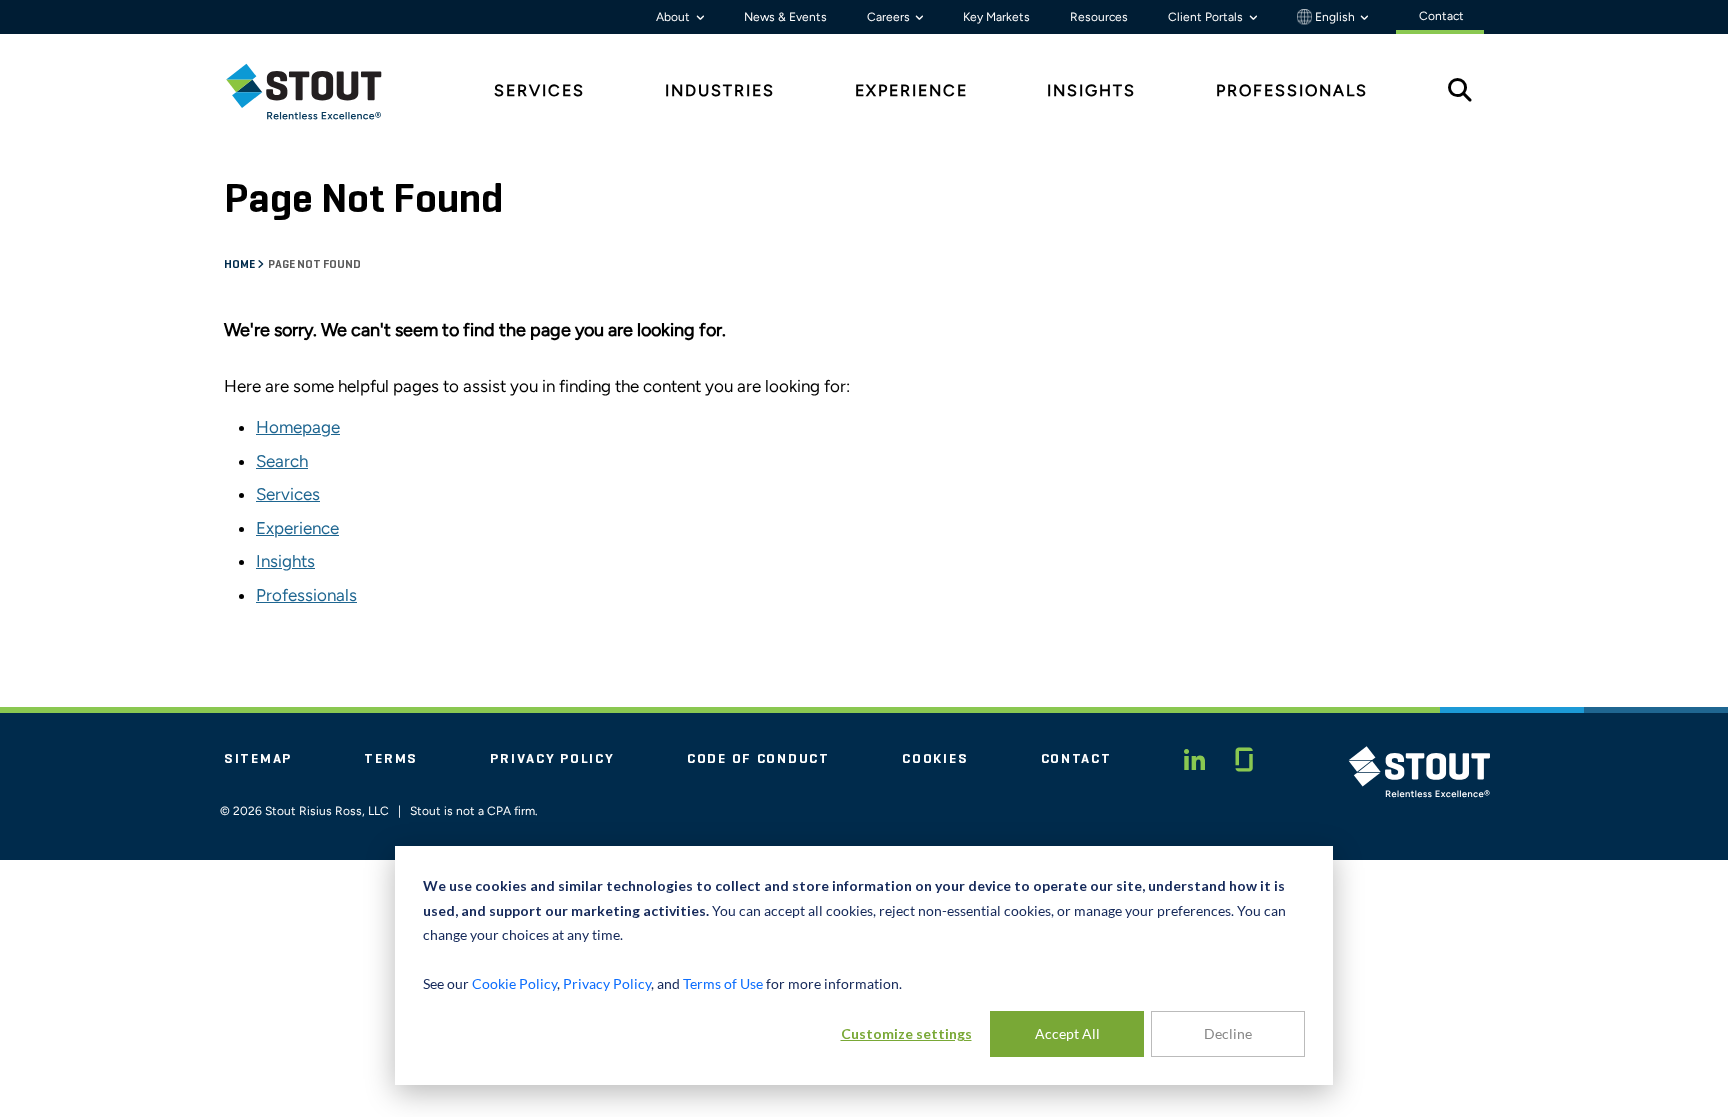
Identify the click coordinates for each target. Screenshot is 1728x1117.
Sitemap (258, 759)
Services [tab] (539, 90)
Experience (297, 528)
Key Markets (996, 17)
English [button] (1335, 17)
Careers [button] (890, 17)
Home (240, 265)
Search (282, 461)
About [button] (674, 17)
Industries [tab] (720, 90)
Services (288, 494)
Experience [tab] (911, 90)
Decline (1228, 1033)
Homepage (298, 427)
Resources (1099, 17)
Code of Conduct (758, 759)
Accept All (1067, 1033)
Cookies (935, 759)
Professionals (306, 595)
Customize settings (906, 1033)
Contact (1076, 759)
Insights (285, 561)
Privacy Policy (552, 759)
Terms (391, 759)
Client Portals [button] (1207, 17)
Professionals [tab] (1292, 90)
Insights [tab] (1091, 90)
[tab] (319, 91)
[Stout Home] (319, 91)
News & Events (785, 17)
